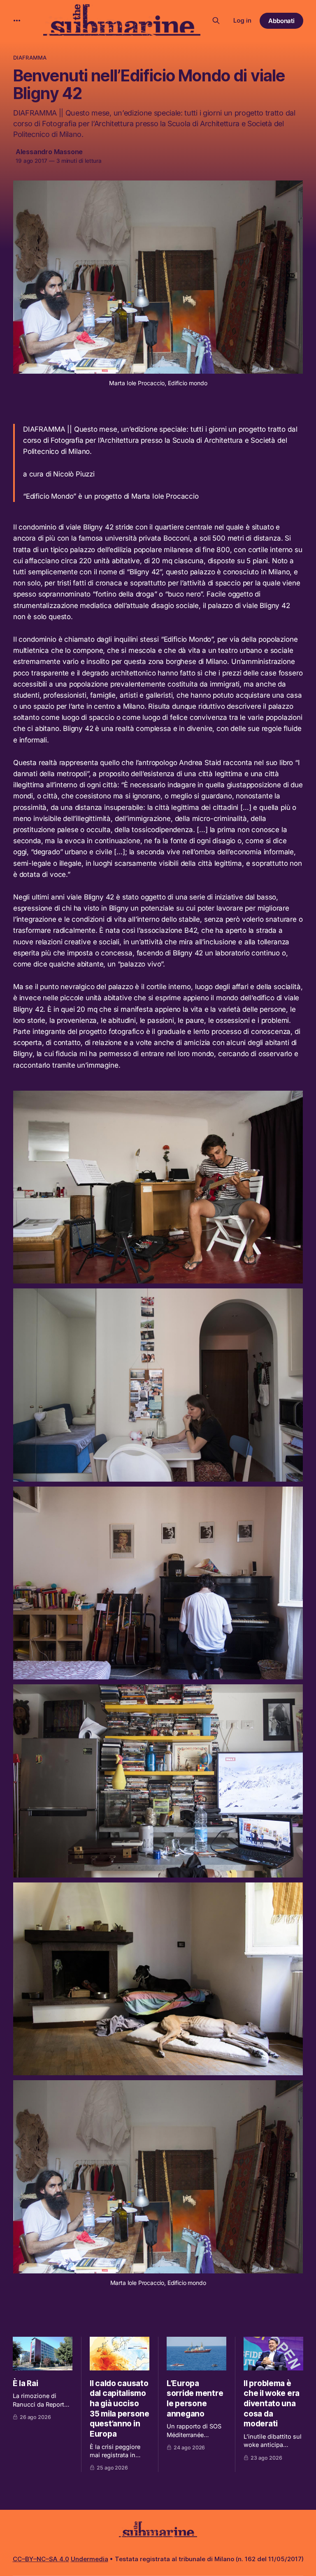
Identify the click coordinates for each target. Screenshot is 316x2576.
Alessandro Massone (49, 152)
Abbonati (282, 21)
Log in (242, 20)
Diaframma (30, 58)
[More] (17, 21)
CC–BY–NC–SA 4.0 (41, 2559)
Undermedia (89, 2559)
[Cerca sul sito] (216, 21)
